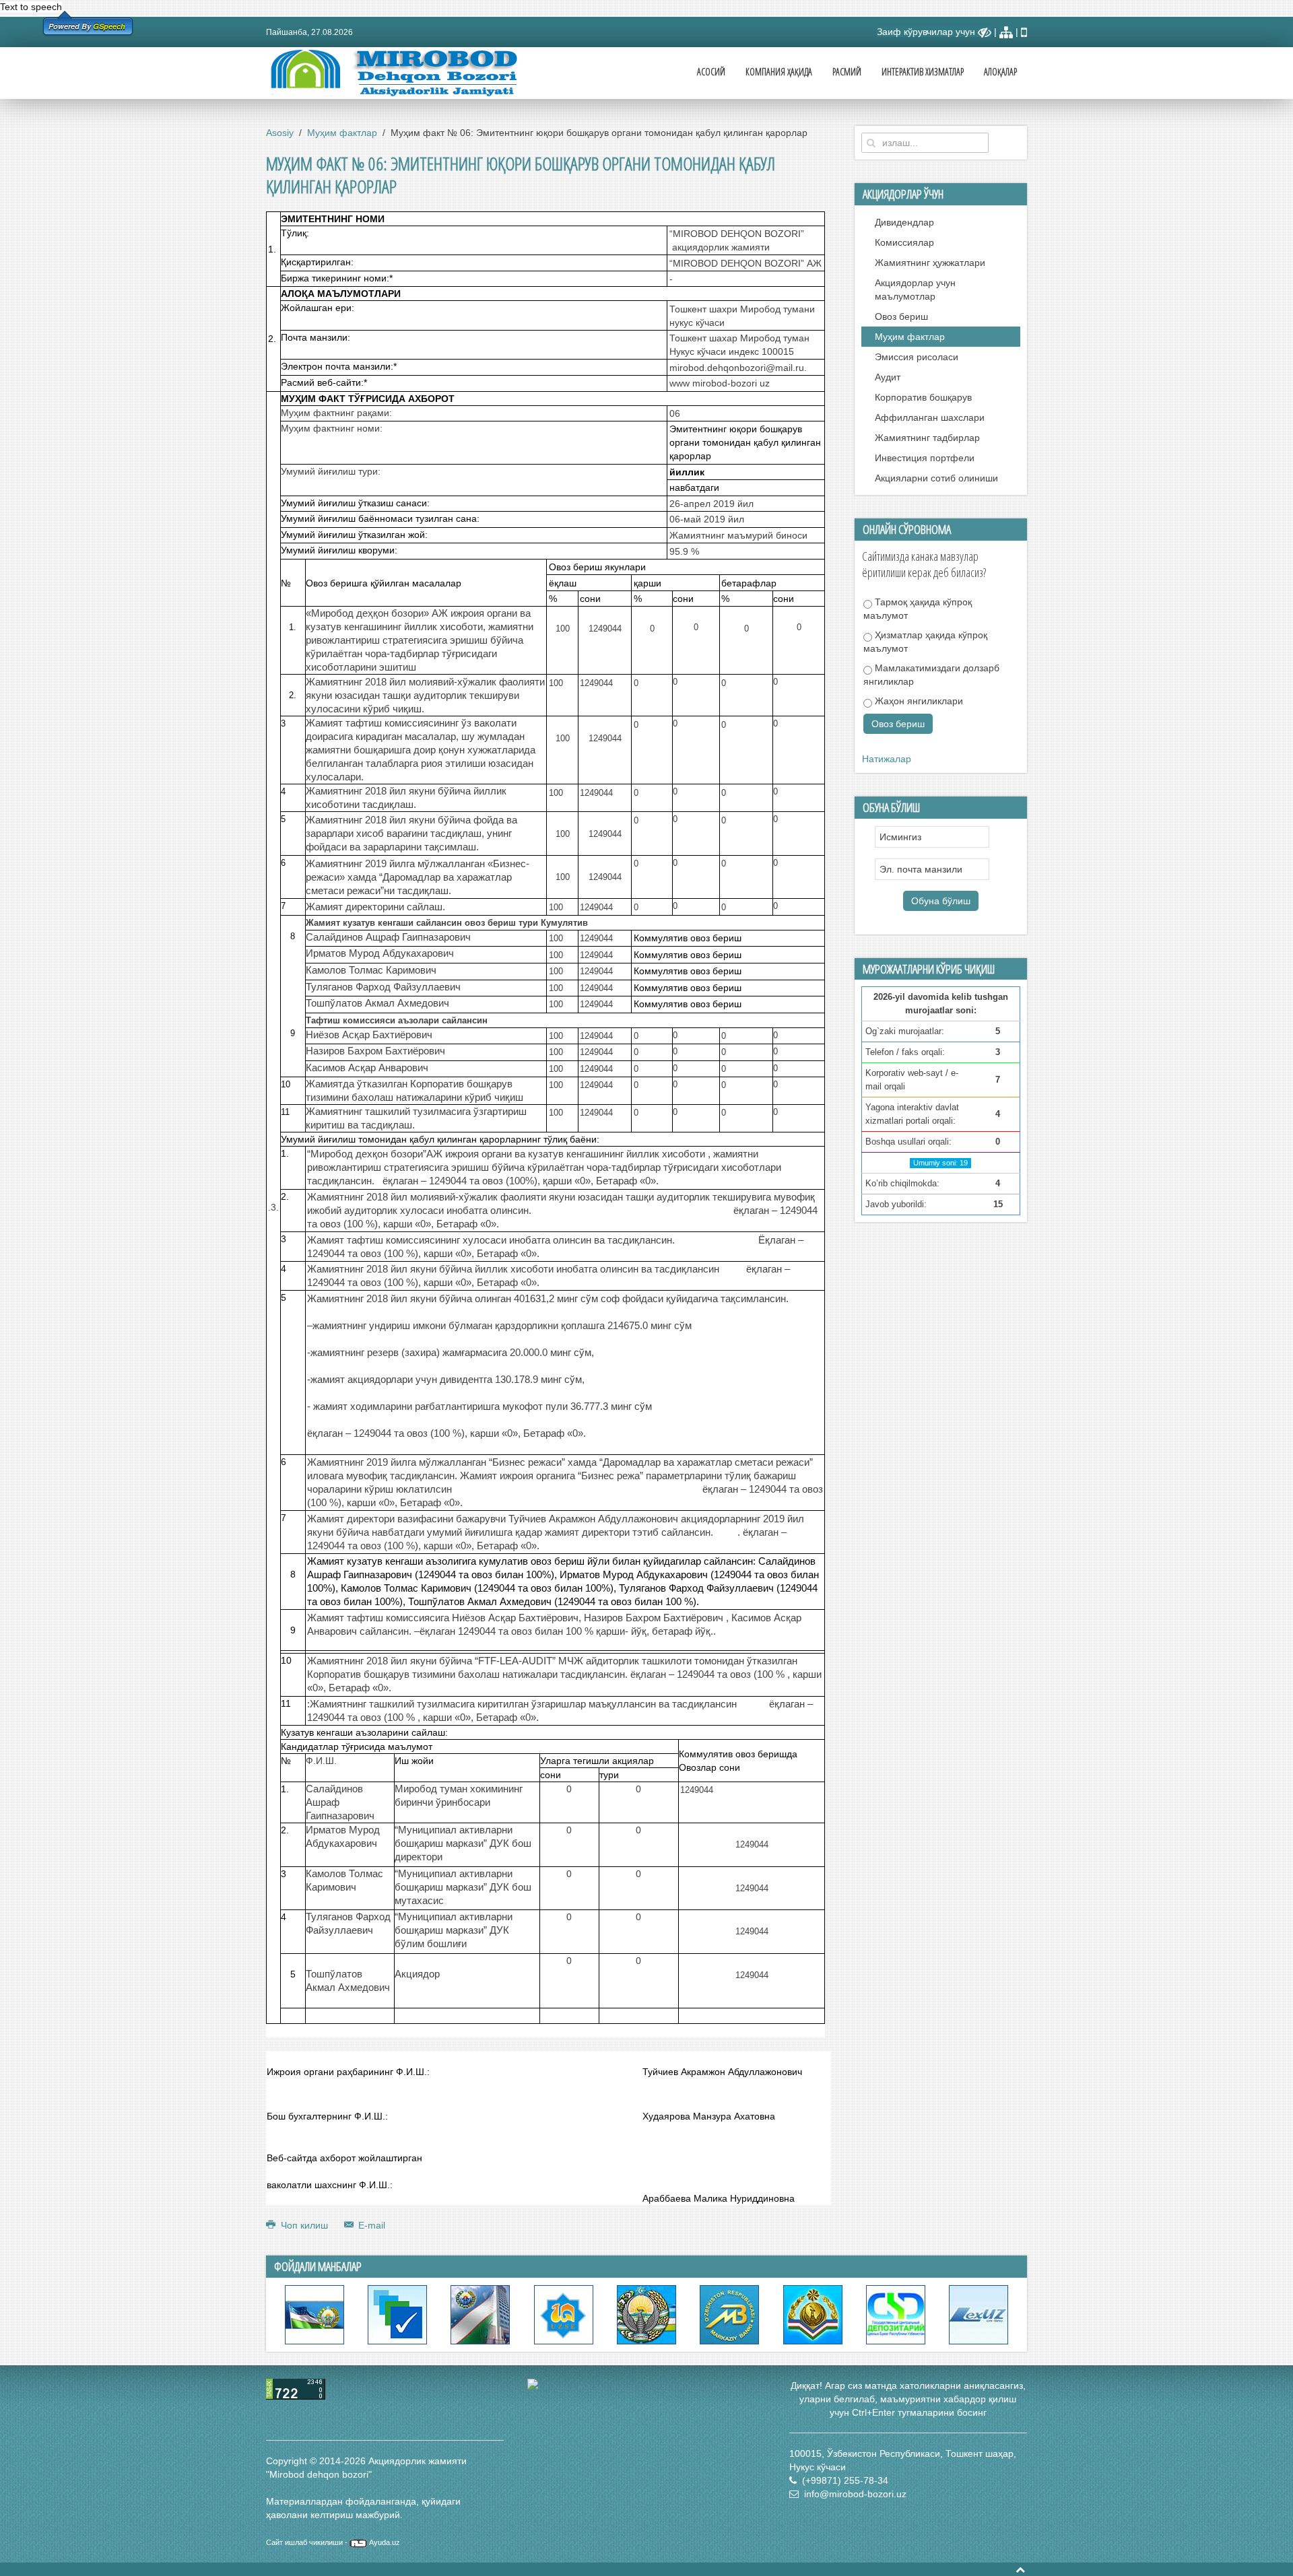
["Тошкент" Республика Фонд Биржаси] (564, 2314)
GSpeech (109, 26)
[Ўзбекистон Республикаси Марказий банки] (729, 2314)
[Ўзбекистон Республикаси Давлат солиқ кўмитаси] (813, 2314)
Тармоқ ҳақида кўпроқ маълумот (918, 609)
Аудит (888, 377)
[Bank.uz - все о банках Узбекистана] (646, 2384)
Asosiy (280, 133)
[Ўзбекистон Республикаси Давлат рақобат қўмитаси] (480, 2314)
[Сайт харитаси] (1006, 32)
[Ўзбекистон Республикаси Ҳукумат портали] (314, 2314)
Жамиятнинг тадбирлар (927, 438)
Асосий (711, 72)
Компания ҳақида (779, 72)
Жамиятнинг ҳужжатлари (930, 263)
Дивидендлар (904, 222)
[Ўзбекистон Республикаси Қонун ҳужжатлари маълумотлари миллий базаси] (979, 2314)
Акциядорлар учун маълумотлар (915, 290)
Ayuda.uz (385, 2542)
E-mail (370, 2225)
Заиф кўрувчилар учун (927, 32)
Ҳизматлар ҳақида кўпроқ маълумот (925, 642)
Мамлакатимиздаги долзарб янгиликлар (931, 675)
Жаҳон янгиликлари (918, 701)
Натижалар (887, 759)
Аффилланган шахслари (930, 417)
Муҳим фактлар (342, 133)
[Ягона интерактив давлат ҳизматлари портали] (397, 2314)
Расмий (847, 72)
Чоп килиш (304, 2225)
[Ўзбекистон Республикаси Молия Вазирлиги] (646, 2314)
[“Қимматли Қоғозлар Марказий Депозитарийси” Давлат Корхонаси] (896, 2314)
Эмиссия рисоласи (917, 357)
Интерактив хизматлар (923, 72)
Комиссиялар (904, 242)
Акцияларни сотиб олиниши (936, 478)
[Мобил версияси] (1024, 32)
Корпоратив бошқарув (923, 397)
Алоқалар (1000, 72)
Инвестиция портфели (925, 458)
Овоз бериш (901, 316)
